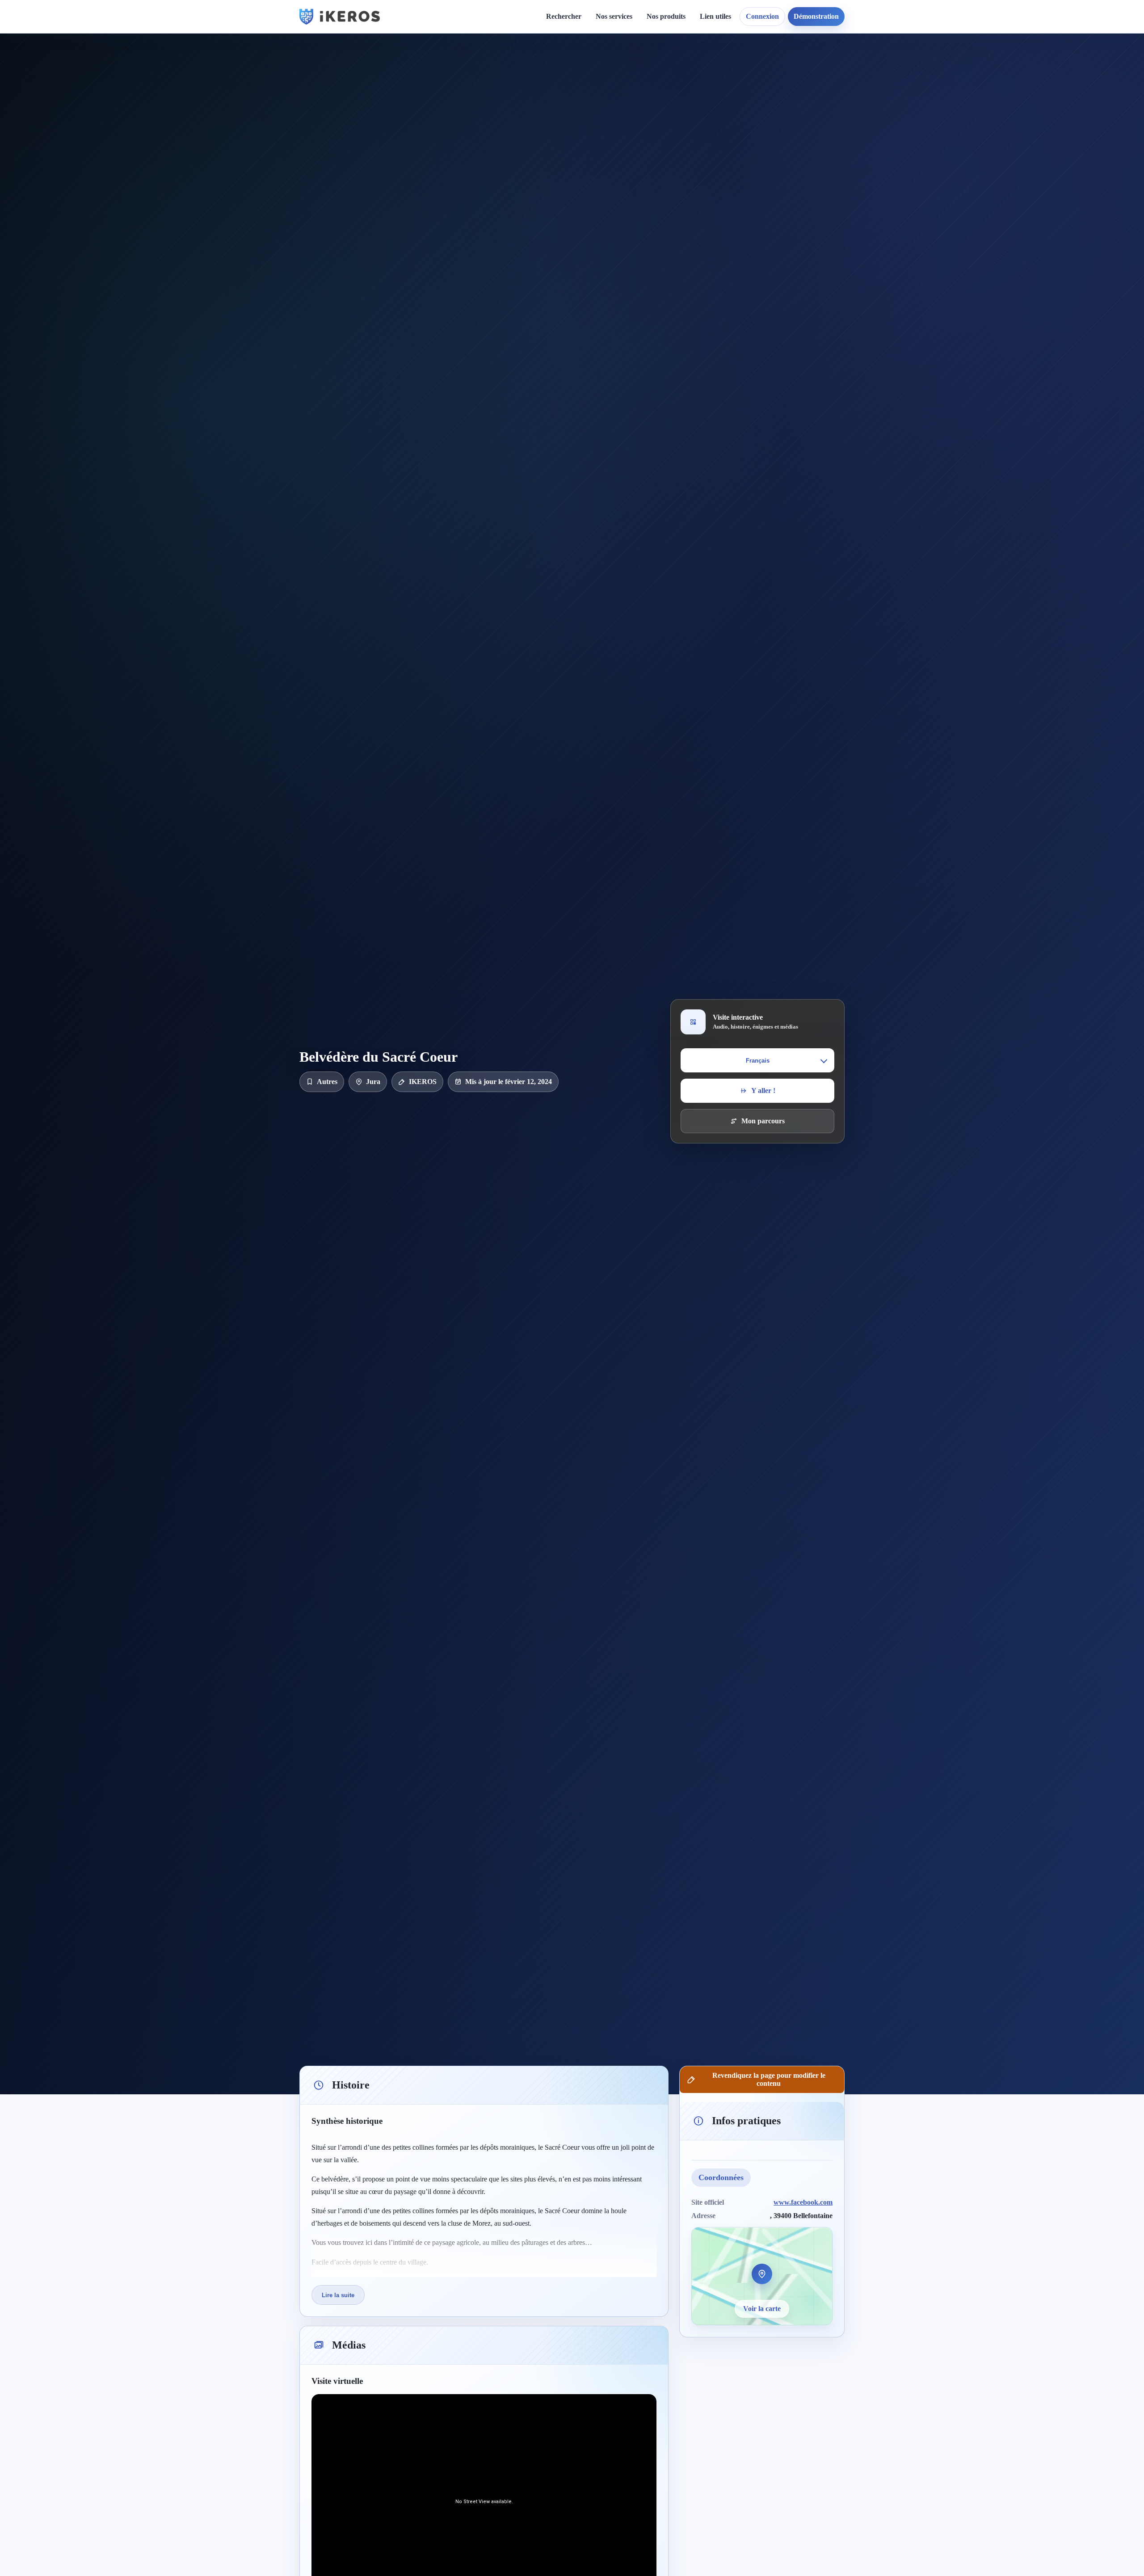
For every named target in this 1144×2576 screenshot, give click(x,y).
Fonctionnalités (730, 68)
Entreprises (620, 214)
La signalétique (626, 114)
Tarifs (612, 129)
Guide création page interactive (458, 72)
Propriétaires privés (633, 199)
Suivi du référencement (845, 99)
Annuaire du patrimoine (847, 83)
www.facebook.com (803, 2202)
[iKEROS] (340, 17)
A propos (649, 68)
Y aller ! (763, 1090)
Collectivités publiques (637, 168)
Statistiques (724, 99)
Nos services (614, 16)
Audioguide (620, 99)
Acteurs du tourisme (634, 183)
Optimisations (831, 68)
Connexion (762, 16)
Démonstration (816, 16)
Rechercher (564, 16)
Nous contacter (658, 83)
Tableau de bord (732, 83)
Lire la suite (338, 2295)
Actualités (547, 68)
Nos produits (666, 16)
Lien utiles (715, 16)
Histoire (544, 83)
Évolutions (548, 99)
